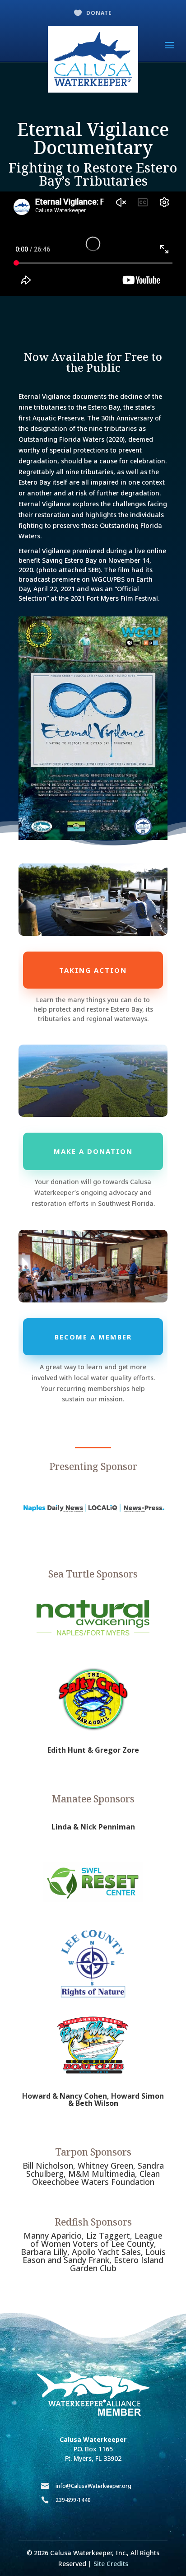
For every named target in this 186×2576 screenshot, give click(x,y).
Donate (99, 13)
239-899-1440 (73, 2500)
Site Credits (111, 2564)
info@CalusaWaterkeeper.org (93, 2486)
